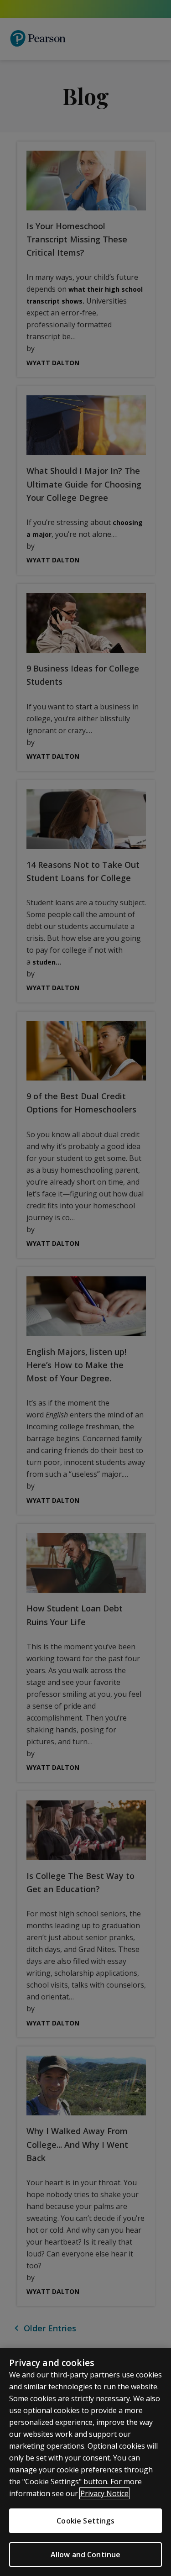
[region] (85, 2462)
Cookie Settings (85, 2521)
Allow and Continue (86, 2555)
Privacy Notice (104, 2493)
